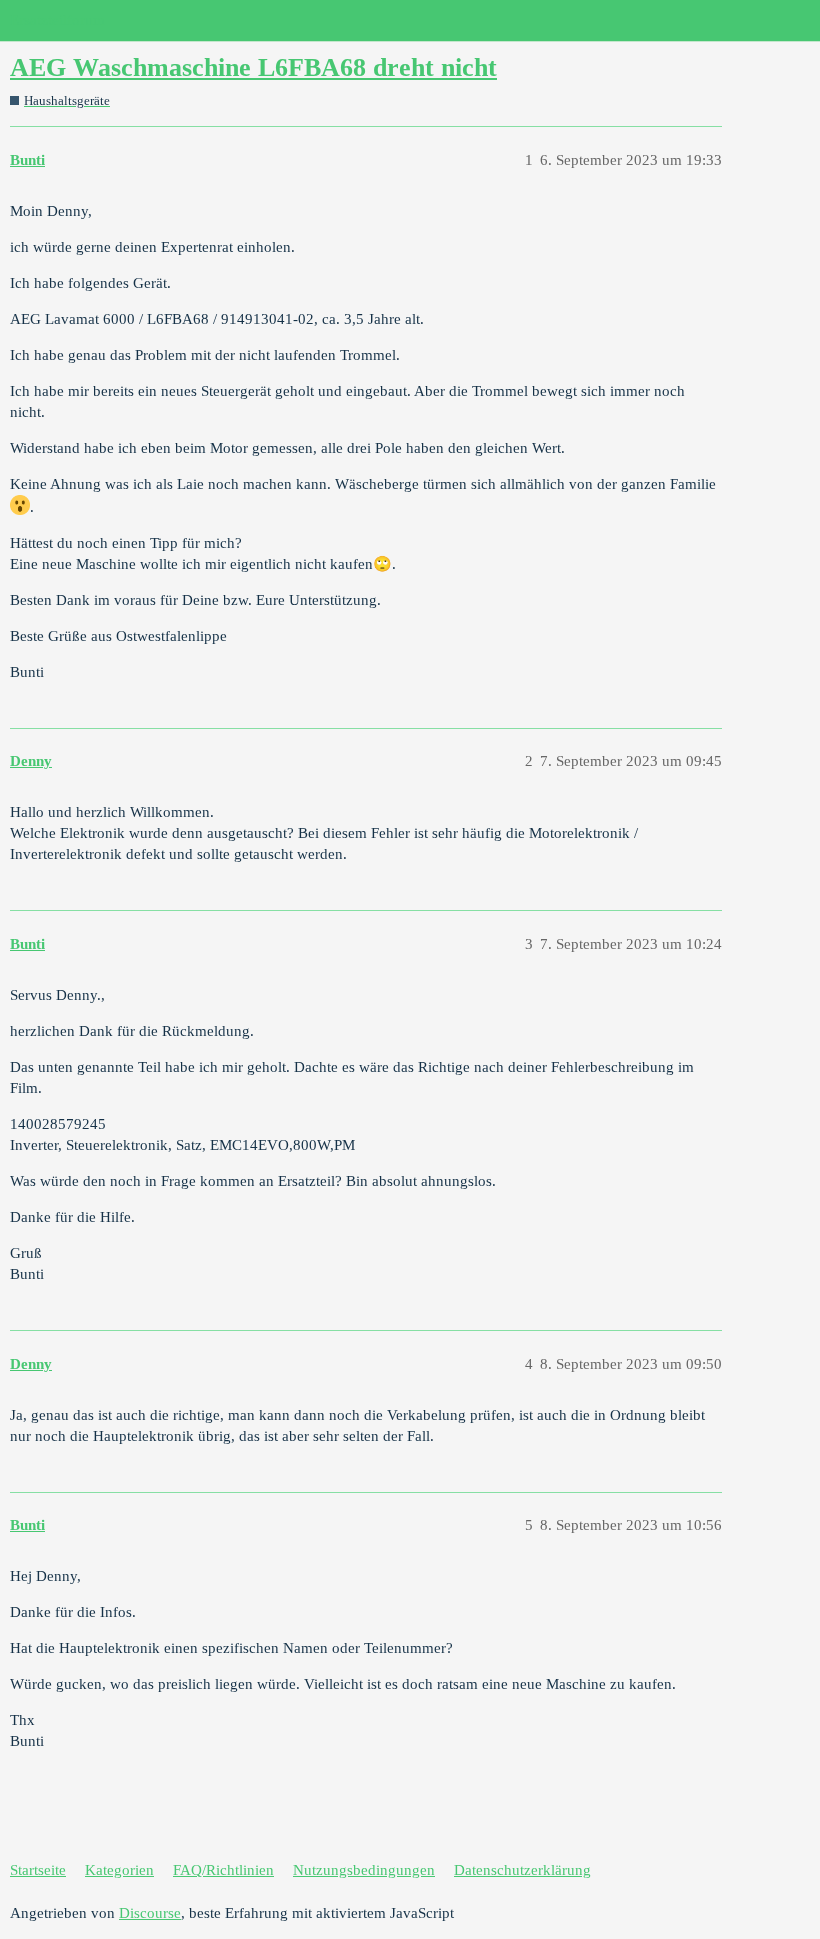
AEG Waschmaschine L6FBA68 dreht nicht (253, 67)
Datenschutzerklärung (522, 1870)
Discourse (150, 1913)
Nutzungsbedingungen (364, 1870)
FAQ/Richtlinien (223, 1870)
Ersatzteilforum (57, 20)
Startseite (38, 1870)
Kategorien (119, 1870)
